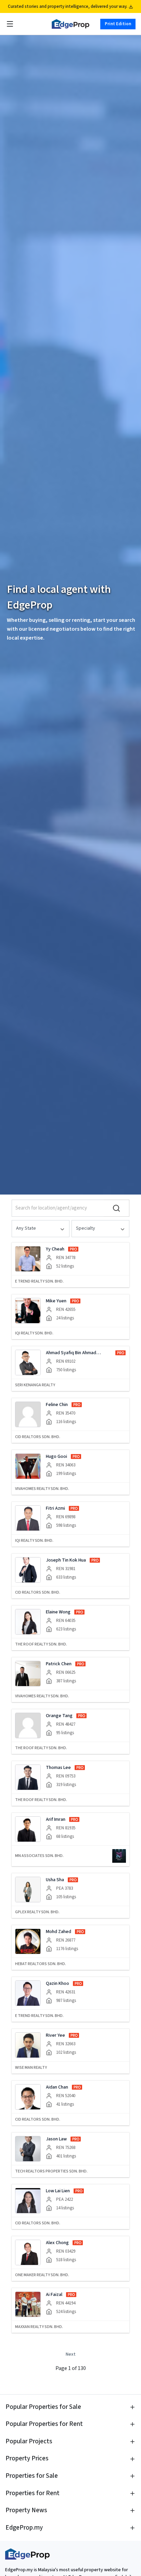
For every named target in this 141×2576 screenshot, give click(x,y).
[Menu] (10, 24)
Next (71, 2354)
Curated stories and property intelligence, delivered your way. (68, 6)
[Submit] (117, 1208)
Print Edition (118, 24)
